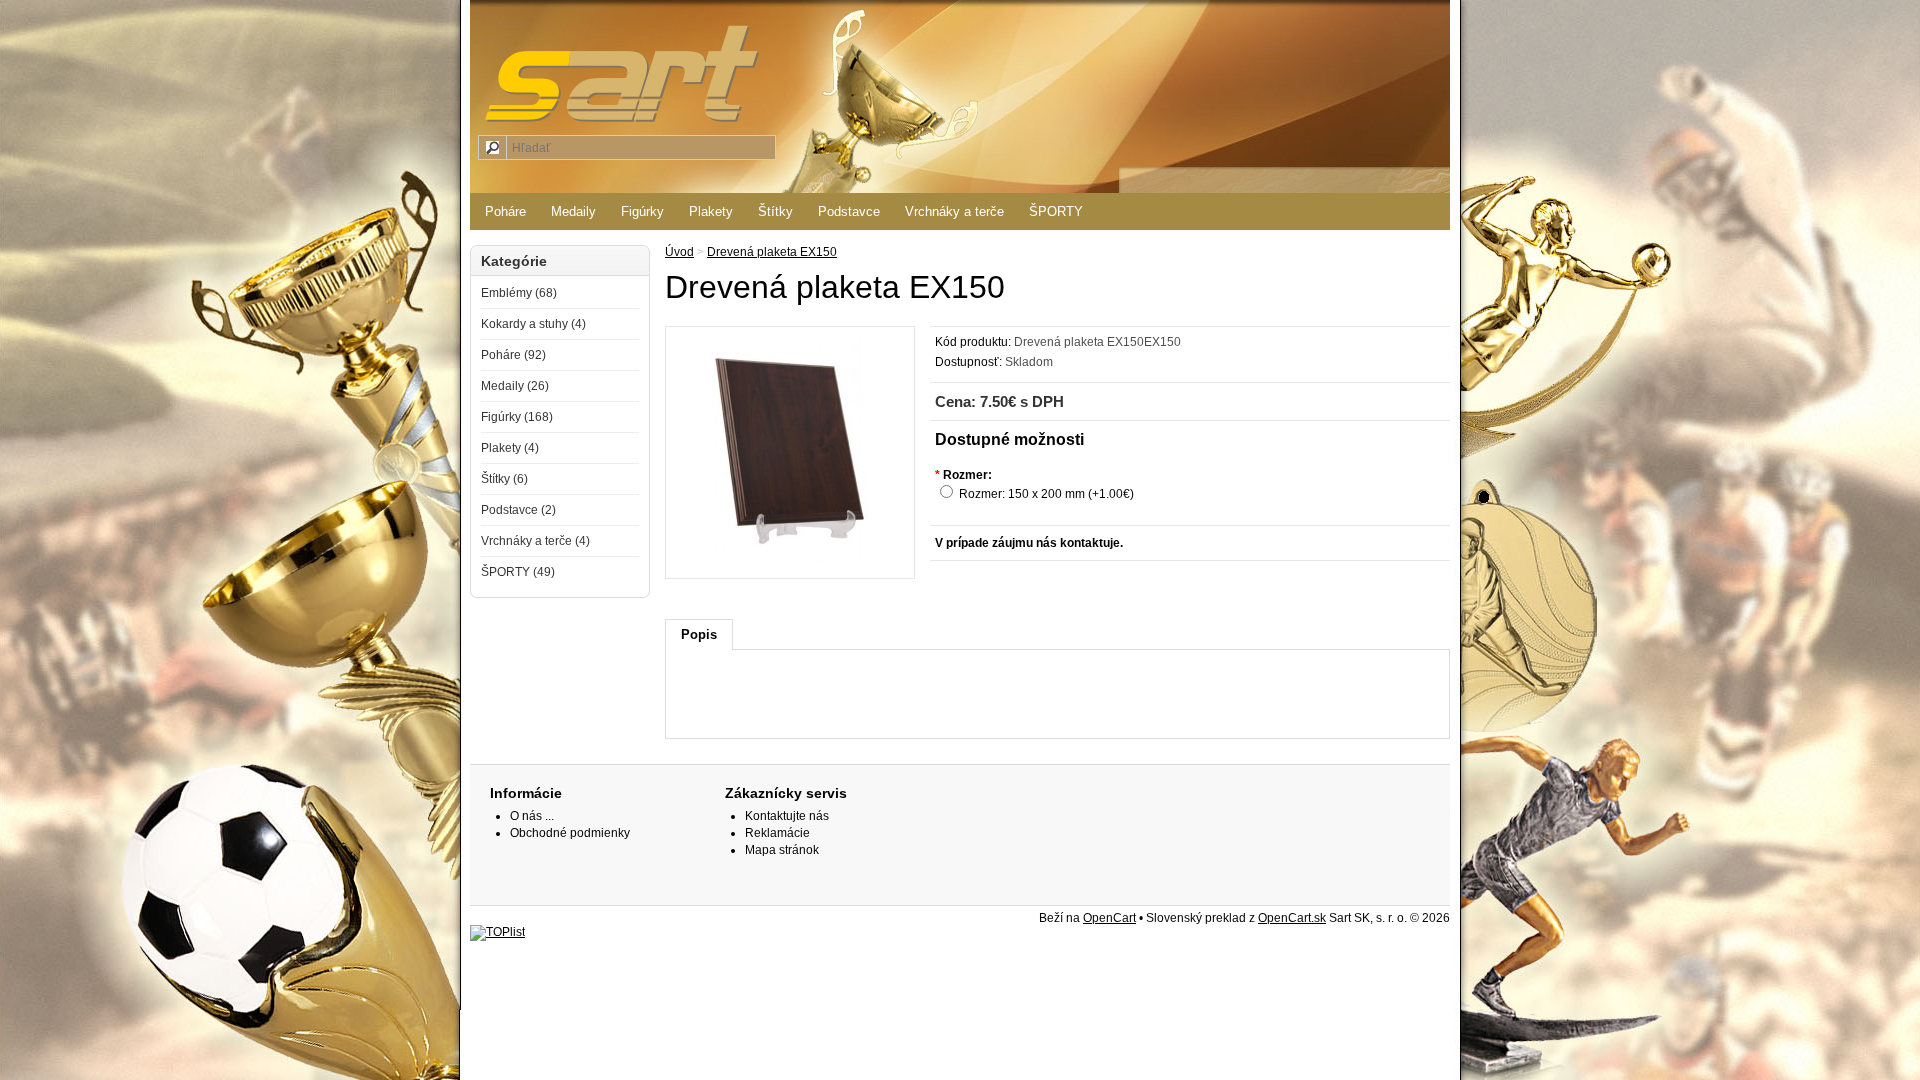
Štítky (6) (504, 479)
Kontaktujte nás (787, 816)
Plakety (711, 211)
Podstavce (849, 211)
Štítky (775, 211)
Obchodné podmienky (570, 833)
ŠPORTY (1056, 211)
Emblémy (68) (519, 293)
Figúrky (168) (517, 417)
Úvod (679, 252)
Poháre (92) (513, 355)
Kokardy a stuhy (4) (533, 324)
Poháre (505, 211)
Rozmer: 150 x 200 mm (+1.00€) (1046, 494)
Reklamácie (777, 833)
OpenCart (1109, 918)
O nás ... (532, 816)
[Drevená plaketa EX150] (790, 561)
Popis (699, 634)
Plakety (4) (510, 448)
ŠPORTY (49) (518, 572)
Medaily (573, 211)
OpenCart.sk (1292, 918)
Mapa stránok (782, 850)
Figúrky (642, 211)
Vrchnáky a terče (954, 211)
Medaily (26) (515, 386)
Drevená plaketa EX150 (772, 252)
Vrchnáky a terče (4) (535, 541)
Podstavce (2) (518, 510)
